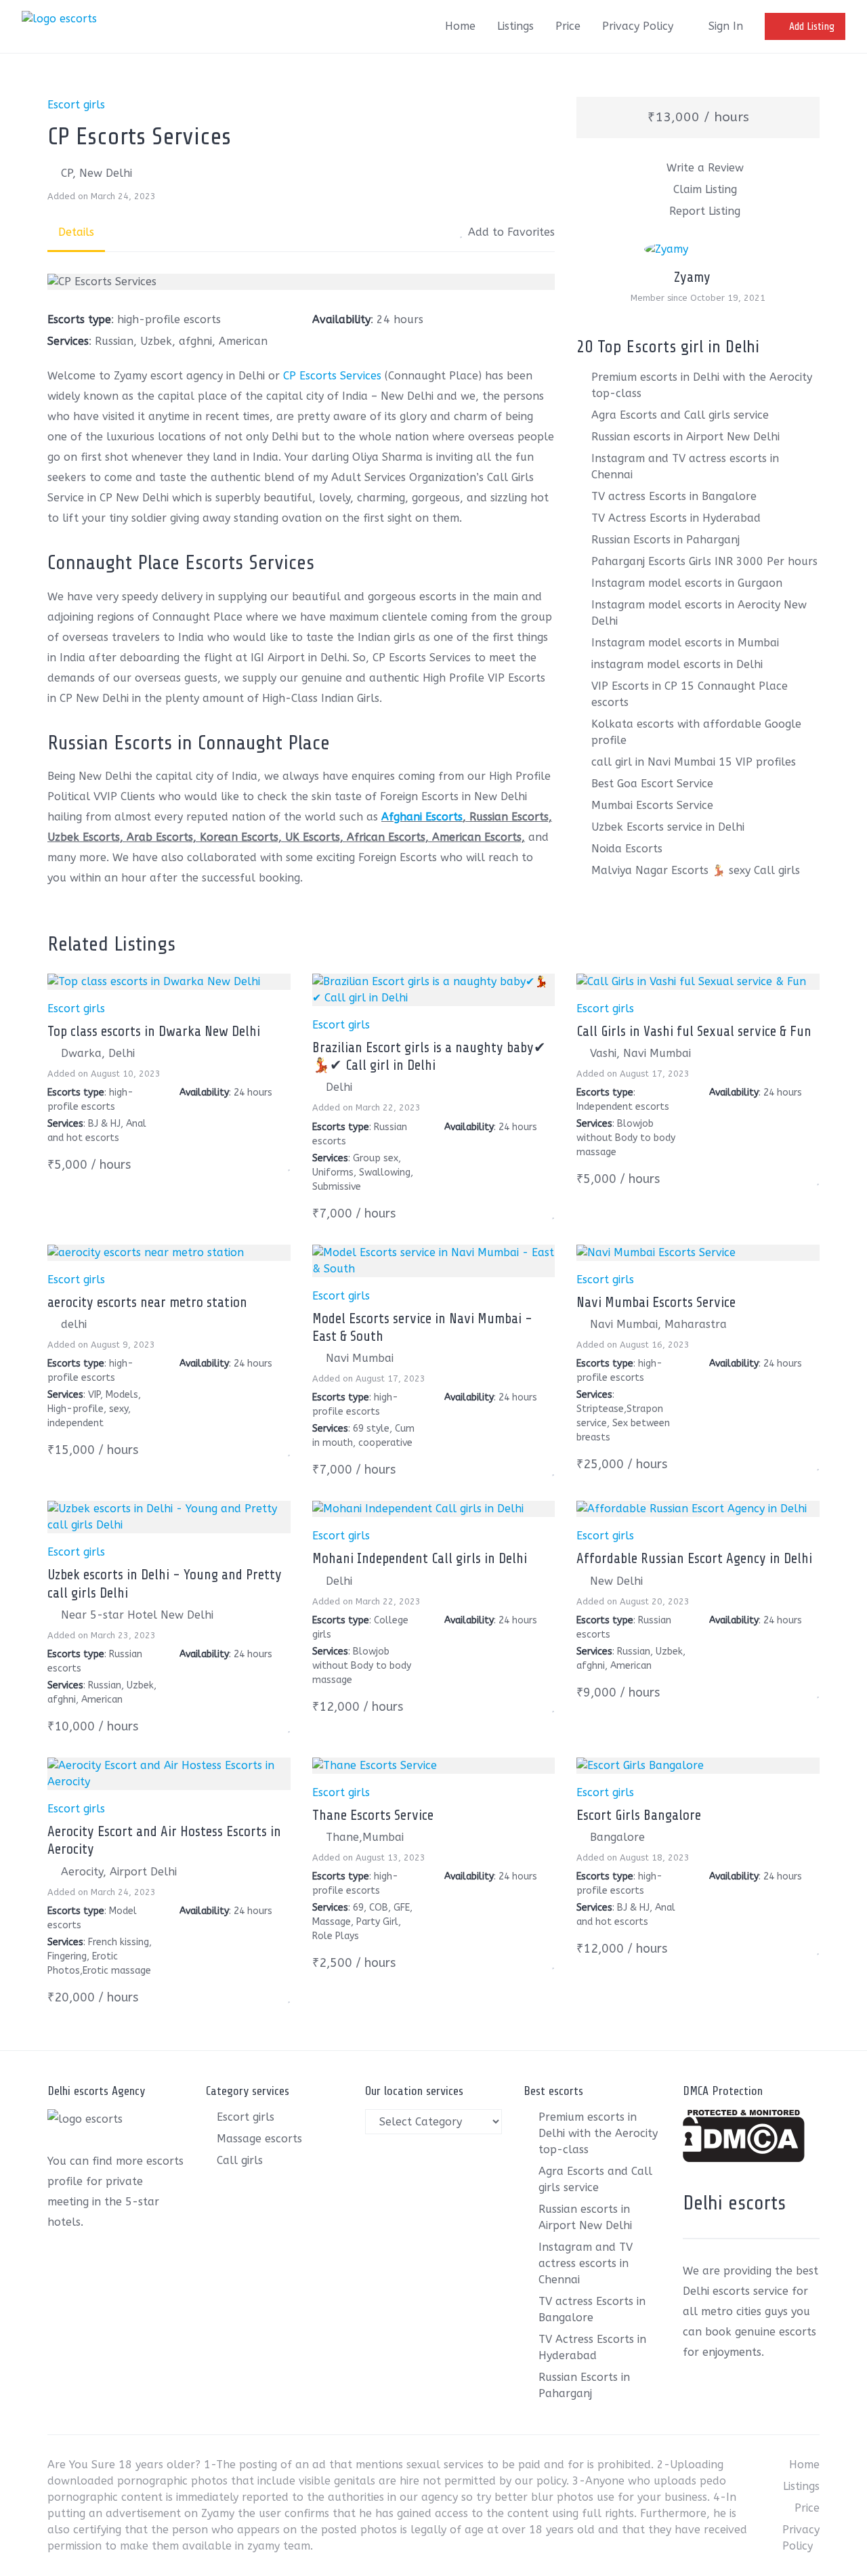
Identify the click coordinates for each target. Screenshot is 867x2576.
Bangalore (617, 1837)
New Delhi (616, 1581)
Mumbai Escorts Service (652, 805)
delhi (74, 1324)
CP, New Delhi (97, 173)
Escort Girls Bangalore (639, 1815)
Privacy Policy (638, 26)
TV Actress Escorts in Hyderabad (676, 518)
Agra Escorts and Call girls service (680, 415)
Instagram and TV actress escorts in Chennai (586, 2263)
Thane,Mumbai (365, 1837)
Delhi (339, 1087)
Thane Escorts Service (373, 1815)
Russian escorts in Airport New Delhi (685, 437)
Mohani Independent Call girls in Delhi (420, 1558)
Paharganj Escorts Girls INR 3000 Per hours (704, 561)
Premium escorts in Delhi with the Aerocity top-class (598, 2133)
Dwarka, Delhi (98, 1053)
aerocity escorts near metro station (147, 1302)
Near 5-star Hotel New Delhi (137, 1615)
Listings (515, 26)
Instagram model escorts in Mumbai (685, 643)
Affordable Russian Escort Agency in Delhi (694, 1558)
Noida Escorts (627, 849)
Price (568, 26)
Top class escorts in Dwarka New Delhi (154, 1031)
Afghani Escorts (422, 817)
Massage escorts (259, 2139)
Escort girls (76, 105)
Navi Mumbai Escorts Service (656, 1302)
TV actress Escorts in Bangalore (674, 496)
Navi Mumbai (360, 1358)
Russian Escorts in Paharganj (665, 540)
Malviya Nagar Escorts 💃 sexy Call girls (696, 870)
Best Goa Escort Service (652, 784)
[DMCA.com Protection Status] (744, 2158)
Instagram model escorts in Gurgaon (687, 583)
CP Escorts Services (331, 376)
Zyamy (692, 277)
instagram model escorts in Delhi (677, 664)
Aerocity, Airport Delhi (119, 1872)
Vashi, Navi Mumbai (640, 1053)
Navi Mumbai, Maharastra (658, 1324)
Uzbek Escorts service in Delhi (668, 827)
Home (460, 26)
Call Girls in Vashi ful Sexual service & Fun (694, 1031)
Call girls (240, 2160)
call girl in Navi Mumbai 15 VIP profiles (694, 762)
